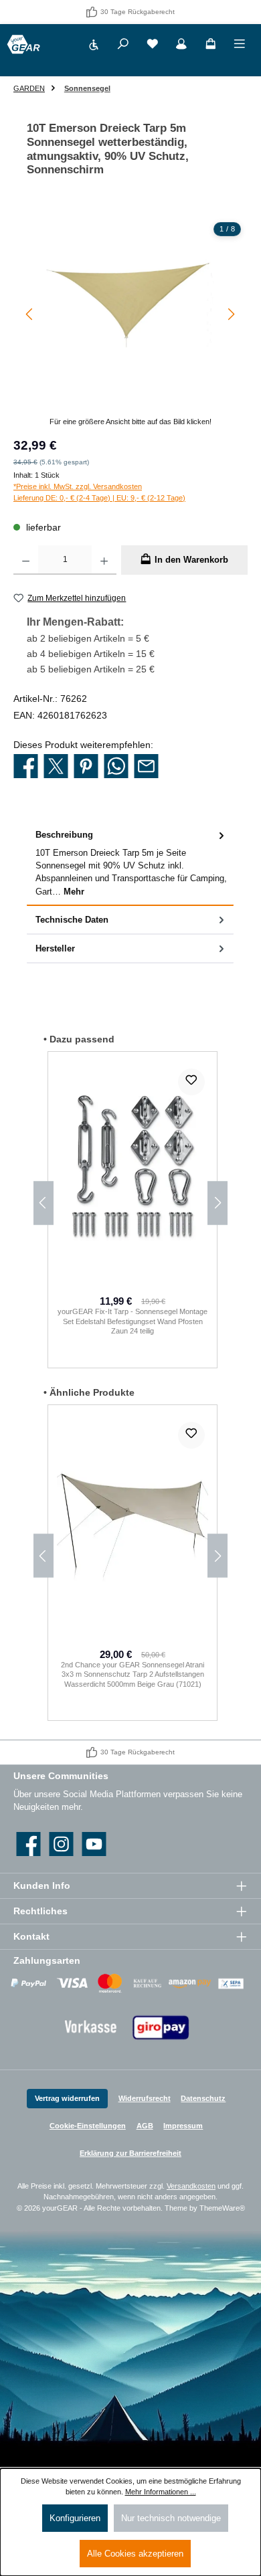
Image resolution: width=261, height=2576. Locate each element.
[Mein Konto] (181, 46)
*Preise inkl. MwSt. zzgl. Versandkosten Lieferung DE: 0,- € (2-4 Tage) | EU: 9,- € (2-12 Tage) (99, 492)
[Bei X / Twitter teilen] (56, 767)
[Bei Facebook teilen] (26, 767)
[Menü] (240, 46)
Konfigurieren (75, 2518)
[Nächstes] (231, 314)
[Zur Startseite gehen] (23, 44)
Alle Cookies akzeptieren (135, 2554)
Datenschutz (203, 2098)
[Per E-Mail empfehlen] (146, 767)
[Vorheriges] (30, 314)
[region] (130, 321)
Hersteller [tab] (55, 948)
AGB (145, 2126)
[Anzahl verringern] (26, 560)
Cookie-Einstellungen (88, 2126)
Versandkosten (191, 2186)
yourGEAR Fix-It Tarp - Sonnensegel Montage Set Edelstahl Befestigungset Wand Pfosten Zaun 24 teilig (133, 1321)
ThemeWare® (222, 2208)
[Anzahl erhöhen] (104, 560)
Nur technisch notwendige (171, 2518)
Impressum (183, 2126)
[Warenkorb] (211, 46)
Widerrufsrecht (145, 2098)
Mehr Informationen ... (161, 2492)
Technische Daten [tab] (72, 920)
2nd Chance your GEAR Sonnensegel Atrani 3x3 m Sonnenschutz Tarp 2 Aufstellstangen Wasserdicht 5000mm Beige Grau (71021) (133, 1674)
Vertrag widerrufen (67, 2098)
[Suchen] (123, 46)
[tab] (130, 863)
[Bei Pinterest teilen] (86, 767)
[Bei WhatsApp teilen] (116, 767)
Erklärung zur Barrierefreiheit (130, 2153)
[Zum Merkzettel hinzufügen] (191, 1082)
